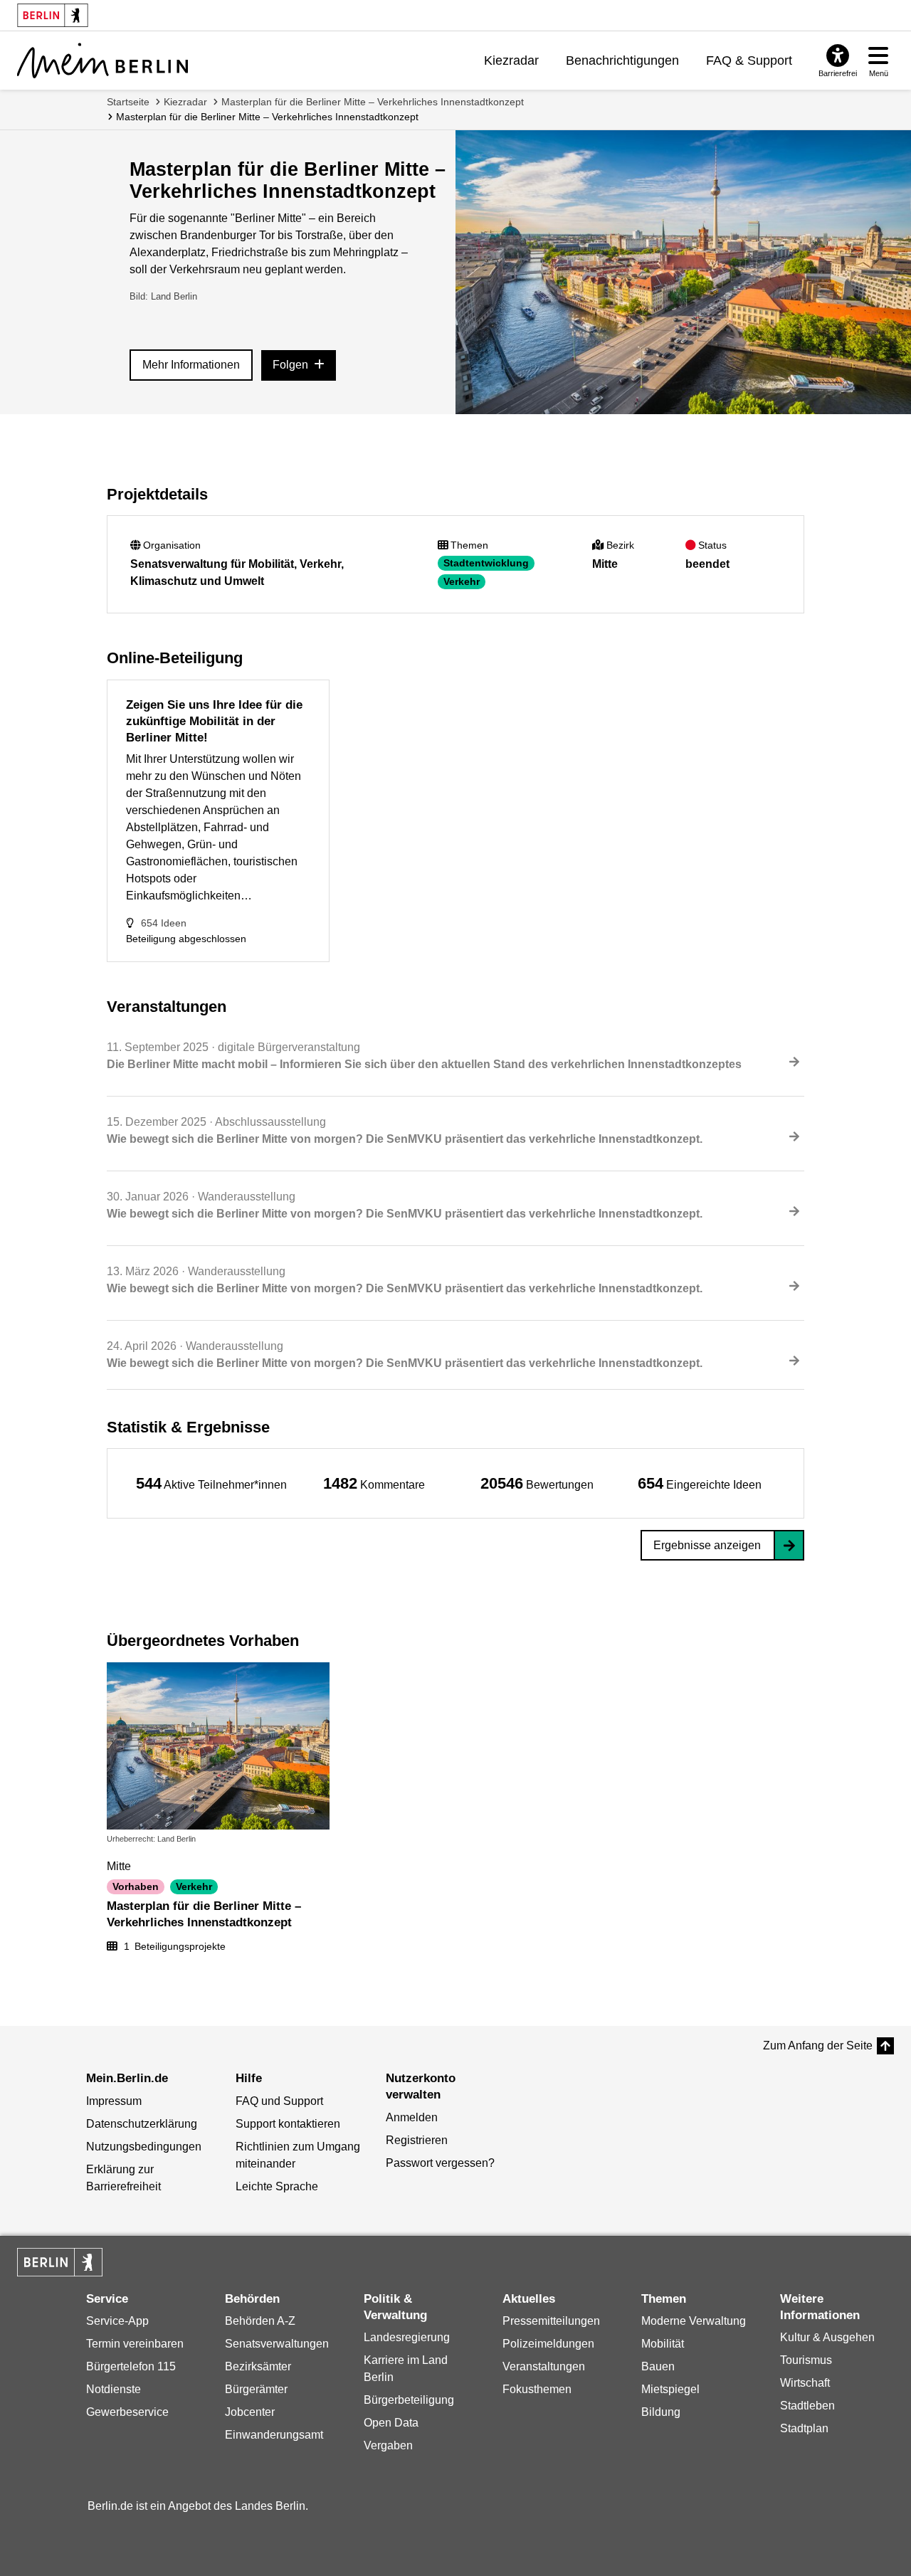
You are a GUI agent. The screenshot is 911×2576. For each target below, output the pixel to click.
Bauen (658, 2366)
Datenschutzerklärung (142, 2124)
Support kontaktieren (288, 2124)
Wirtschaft (805, 2383)
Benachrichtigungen (622, 60)
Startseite (128, 102)
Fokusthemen (537, 2389)
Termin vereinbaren (135, 2344)
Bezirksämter (258, 2366)
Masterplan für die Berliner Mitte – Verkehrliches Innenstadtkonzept (373, 102)
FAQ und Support (279, 2101)
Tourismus (806, 2360)
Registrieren (417, 2140)
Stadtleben (807, 2406)
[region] (211, 1483)
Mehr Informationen (191, 365)
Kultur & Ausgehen (827, 2337)
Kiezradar (511, 60)
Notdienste (114, 2389)
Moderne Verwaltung (694, 2321)
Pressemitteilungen (551, 2321)
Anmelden (412, 2117)
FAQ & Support (749, 60)
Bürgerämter (256, 2389)
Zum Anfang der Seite (818, 2046)
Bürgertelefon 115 (131, 2366)
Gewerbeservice (127, 2412)
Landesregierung (407, 2337)
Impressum (114, 2101)
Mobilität (663, 2344)
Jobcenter (250, 2412)
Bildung (661, 2412)
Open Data (391, 2423)
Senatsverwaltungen (277, 2344)
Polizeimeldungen (548, 2344)
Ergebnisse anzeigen (707, 1545)
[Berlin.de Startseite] (60, 2262)
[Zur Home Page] (102, 60)
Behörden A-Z (260, 2321)
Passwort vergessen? (440, 2163)
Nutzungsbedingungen (144, 2147)
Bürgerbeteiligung (409, 2400)
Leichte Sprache (277, 2186)
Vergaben (388, 2445)
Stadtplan (804, 2428)
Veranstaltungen (544, 2366)
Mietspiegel (670, 2389)
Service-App (117, 2321)
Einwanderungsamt (274, 2435)
